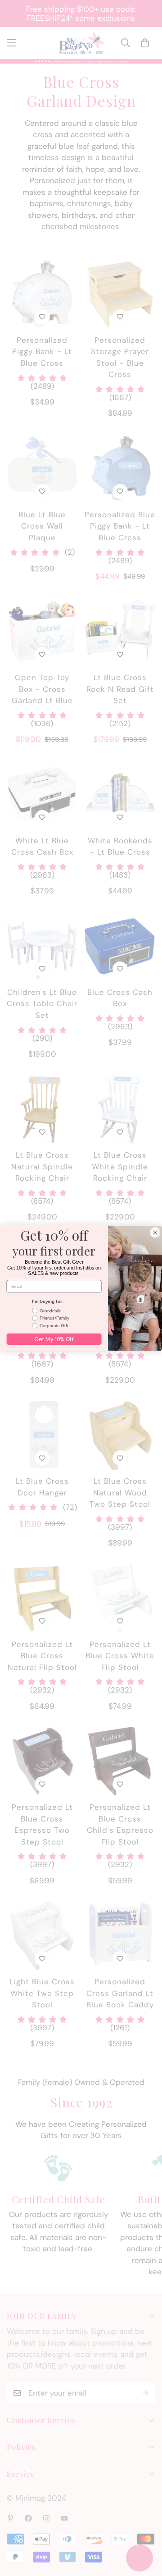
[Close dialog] (155, 1232)
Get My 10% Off (54, 1339)
